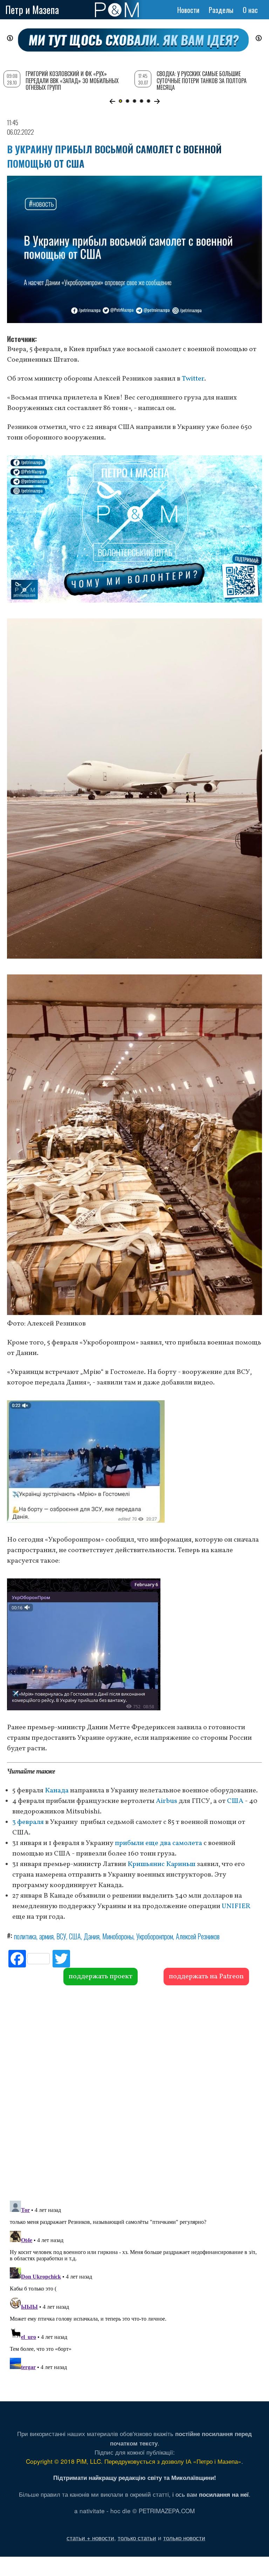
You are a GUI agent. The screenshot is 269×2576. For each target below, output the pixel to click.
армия (46, 1936)
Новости (188, 10)
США (235, 1801)
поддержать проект (101, 1977)
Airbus (167, 1801)
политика (25, 1936)
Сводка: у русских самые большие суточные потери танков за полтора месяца (202, 80)
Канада (57, 1791)
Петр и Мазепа (32, 10)
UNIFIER (236, 1906)
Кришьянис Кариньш (161, 1864)
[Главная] (117, 10)
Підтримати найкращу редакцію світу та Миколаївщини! (135, 2477)
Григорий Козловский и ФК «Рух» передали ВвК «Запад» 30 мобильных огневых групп (72, 80)
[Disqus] (134, 2092)
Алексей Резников (198, 1936)
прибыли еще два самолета (158, 1843)
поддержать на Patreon (206, 1977)
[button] (112, 101)
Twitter (193, 379)
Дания (92, 1936)
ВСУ (61, 1936)
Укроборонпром (155, 1936)
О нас (250, 10)
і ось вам (211, 2494)
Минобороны (118, 1936)
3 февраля (28, 1822)
